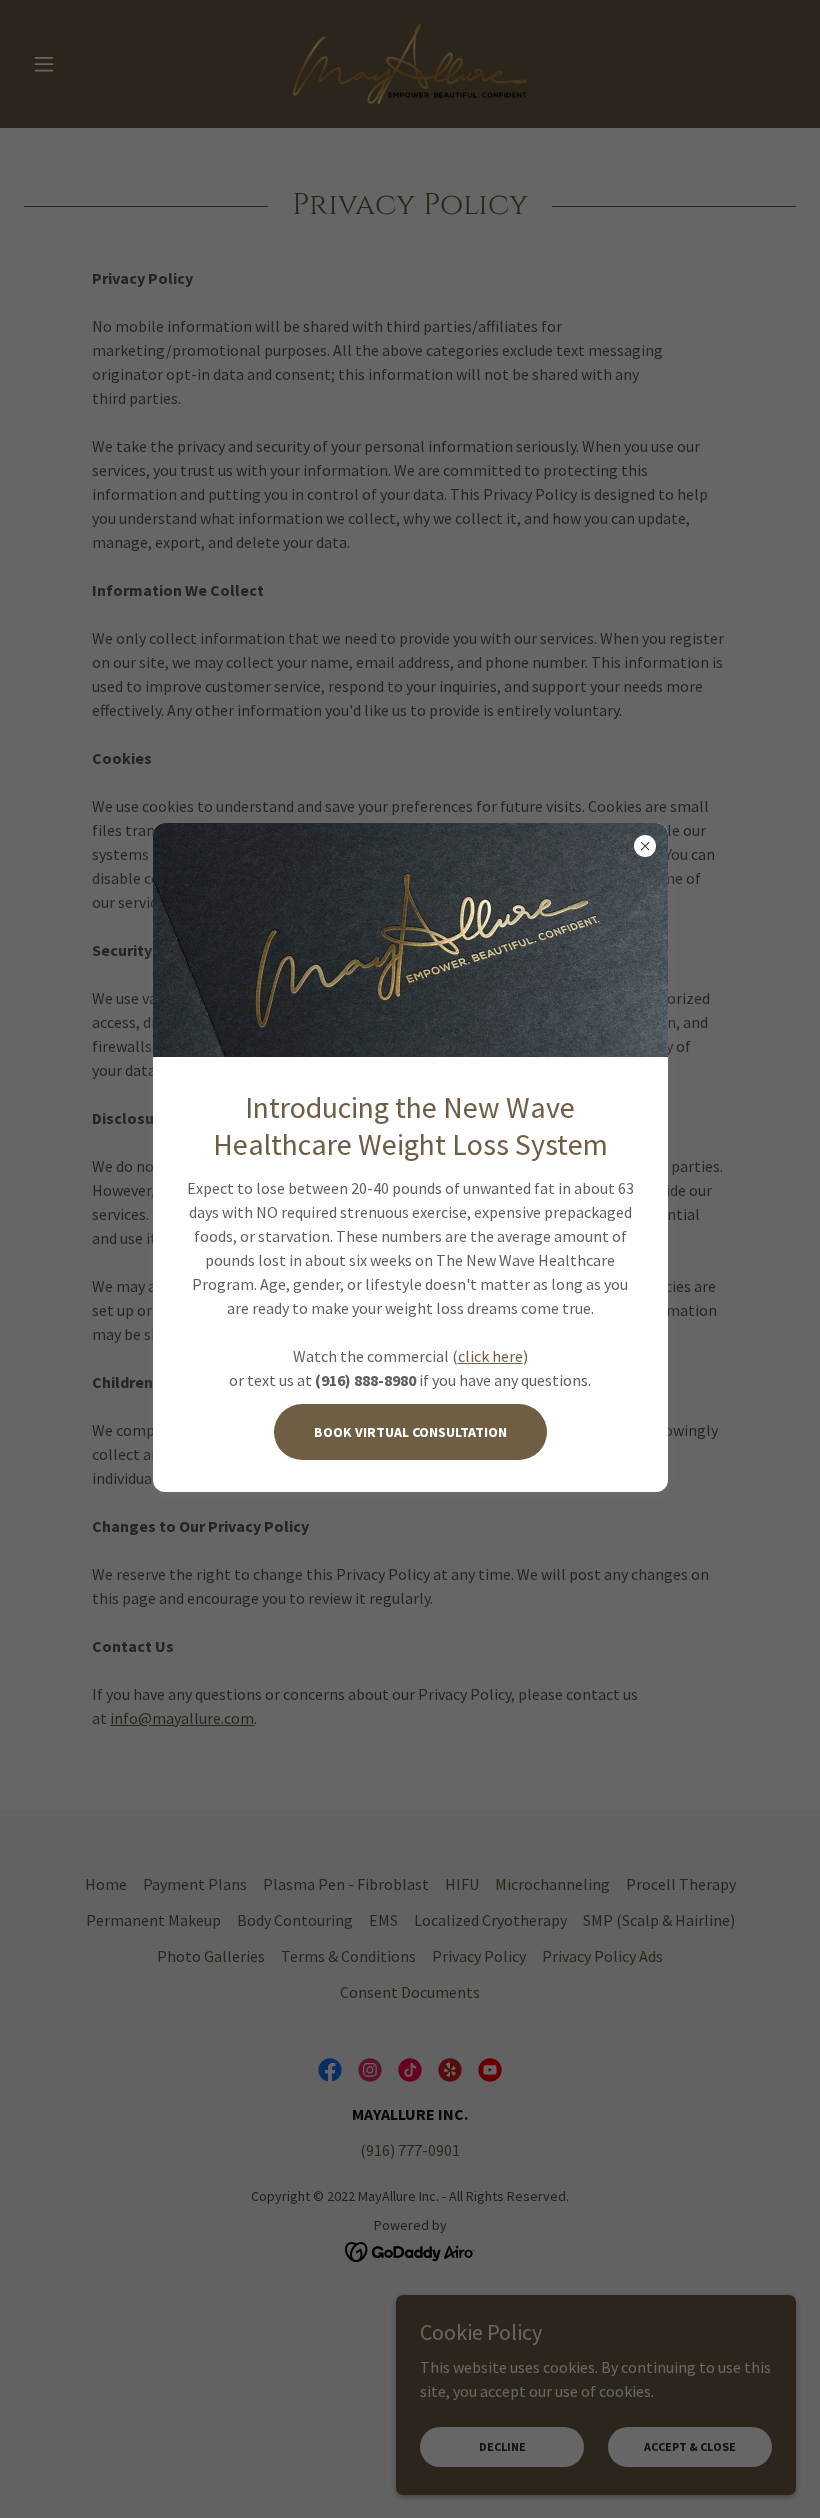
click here (490, 1356)
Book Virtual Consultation (410, 1432)
